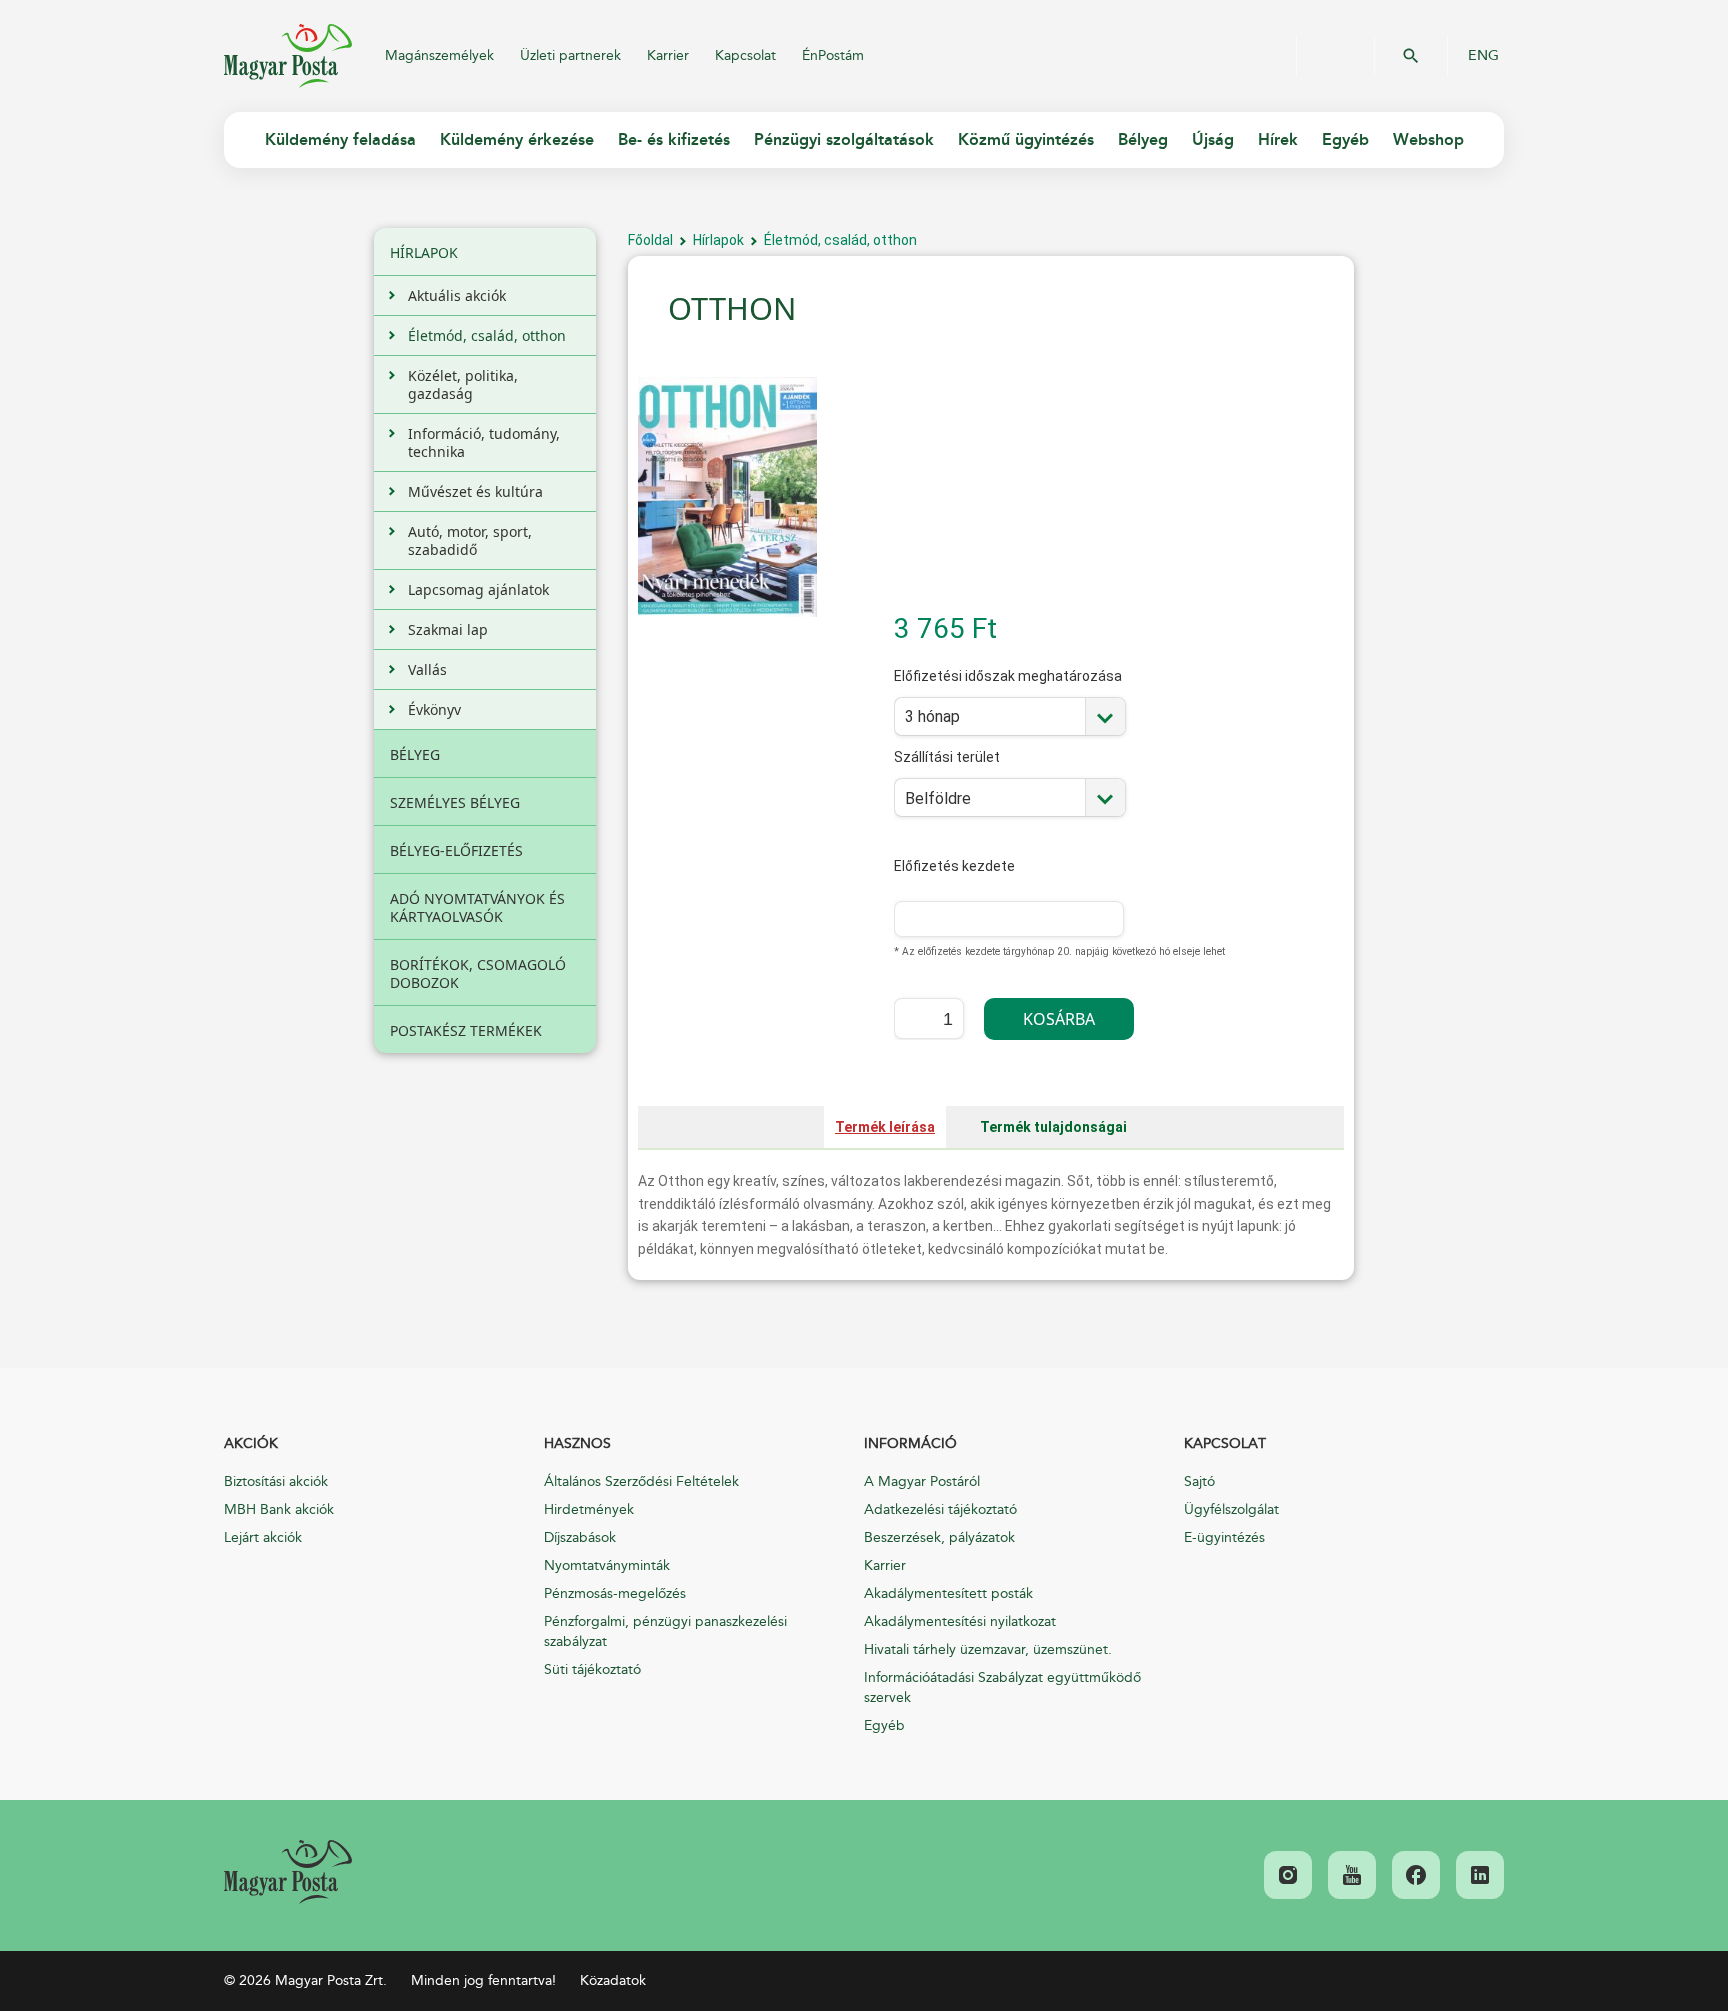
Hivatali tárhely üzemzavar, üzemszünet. (988, 1649)
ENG (1483, 56)
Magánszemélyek (439, 55)
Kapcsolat (745, 55)
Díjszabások (580, 1537)
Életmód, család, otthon (840, 240)
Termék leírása (885, 1127)
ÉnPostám (833, 55)
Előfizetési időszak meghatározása (1008, 689)
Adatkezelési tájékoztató (940, 1509)
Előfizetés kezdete (954, 866)
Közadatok (613, 1980)
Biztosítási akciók (276, 1481)
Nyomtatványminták (607, 1565)
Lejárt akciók (263, 1537)
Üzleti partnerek (570, 55)
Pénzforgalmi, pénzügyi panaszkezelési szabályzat (665, 1631)
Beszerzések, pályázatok (939, 1537)
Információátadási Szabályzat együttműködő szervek (1002, 1687)
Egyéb (884, 1725)
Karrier (668, 55)
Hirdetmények (589, 1509)
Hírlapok (718, 240)
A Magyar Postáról (922, 1481)
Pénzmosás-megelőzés (615, 1593)
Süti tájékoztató (592, 1669)
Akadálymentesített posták (948, 1593)
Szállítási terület (947, 770)
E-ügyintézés (1224, 1537)
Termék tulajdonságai (1053, 1127)
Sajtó (1199, 1481)
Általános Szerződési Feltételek (641, 1481)
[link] (288, 1872)
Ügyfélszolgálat (1231, 1509)
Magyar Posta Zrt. (288, 56)
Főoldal (650, 240)
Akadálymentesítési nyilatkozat (960, 1621)
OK (1411, 56)
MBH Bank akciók (279, 1509)
